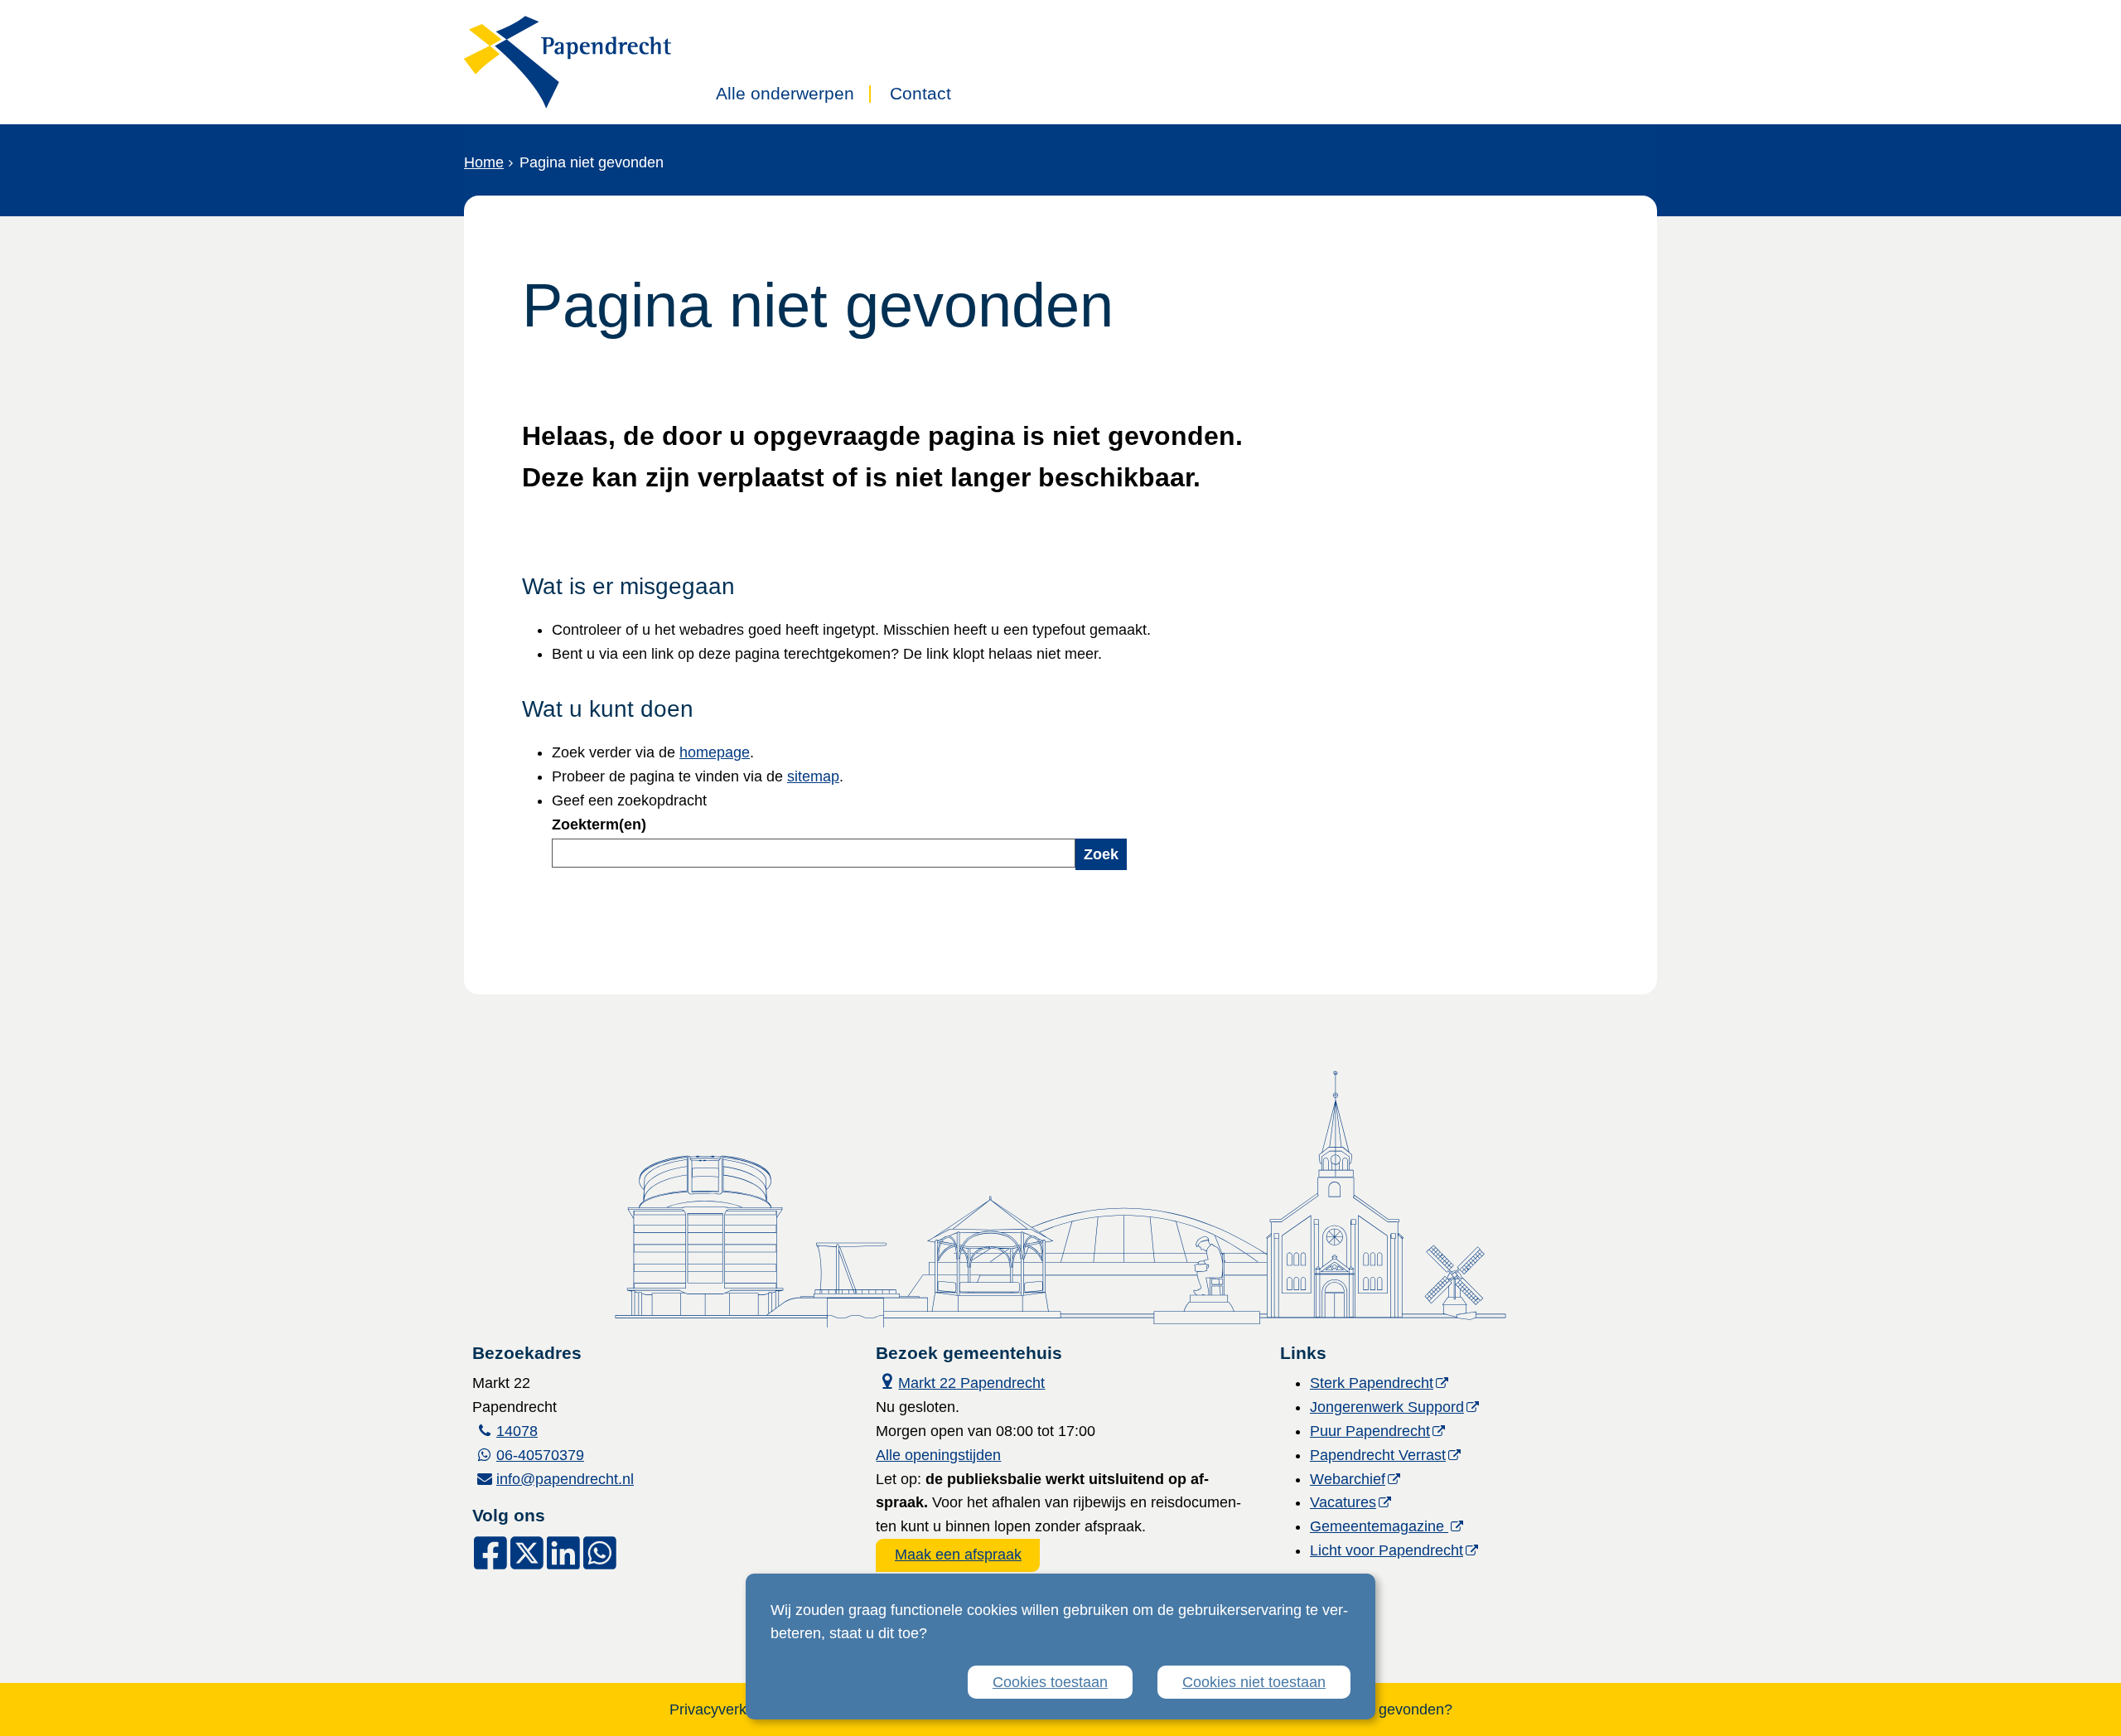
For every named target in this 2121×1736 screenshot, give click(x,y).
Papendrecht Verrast (1378, 1455)
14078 (517, 1431)
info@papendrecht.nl (565, 1479)
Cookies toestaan (1050, 1682)
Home (484, 162)
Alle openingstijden (938, 1455)
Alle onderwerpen (785, 94)
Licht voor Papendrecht (1387, 1550)
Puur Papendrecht (1370, 1431)
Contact (920, 94)
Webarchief (1348, 1479)
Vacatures (1343, 1502)
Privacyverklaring (726, 1709)
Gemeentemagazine (1379, 1526)
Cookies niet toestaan (1254, 1682)
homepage (715, 752)
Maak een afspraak (958, 1555)
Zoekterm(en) (599, 824)
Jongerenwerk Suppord (1387, 1407)
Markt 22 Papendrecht (960, 1381)
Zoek (1101, 854)
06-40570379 (540, 1455)
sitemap (813, 776)
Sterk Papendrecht (1372, 1383)
